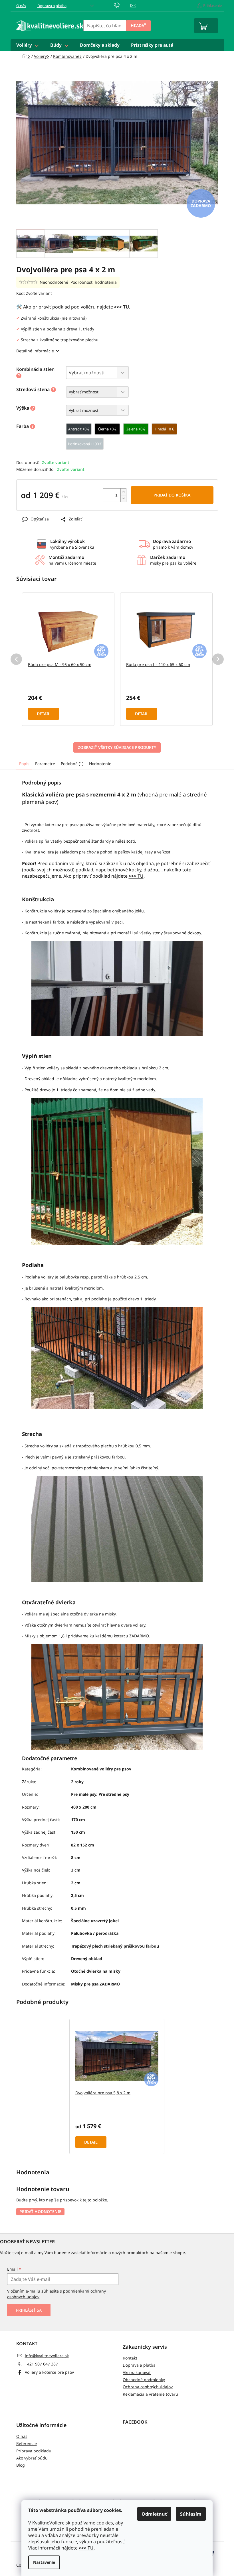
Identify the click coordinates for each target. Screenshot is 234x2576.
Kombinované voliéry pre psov (101, 1769)
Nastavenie (44, 2562)
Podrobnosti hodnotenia (94, 282)
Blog (21, 2465)
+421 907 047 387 (41, 2364)
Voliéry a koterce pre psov (49, 2372)
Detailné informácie (35, 351)
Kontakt (130, 2358)
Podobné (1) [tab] (72, 764)
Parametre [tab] (45, 764)
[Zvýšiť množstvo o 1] (123, 492)
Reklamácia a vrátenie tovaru (150, 2394)
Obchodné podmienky (144, 2380)
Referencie (27, 2443)
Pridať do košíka (172, 495)
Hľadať (138, 25)
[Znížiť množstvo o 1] (123, 498)
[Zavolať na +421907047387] (122, 5)
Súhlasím (191, 2514)
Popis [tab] (24, 764)
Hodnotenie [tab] (100, 764)
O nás (21, 6)
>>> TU (86, 2548)
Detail (44, 714)
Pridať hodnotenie (40, 2212)
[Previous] (16, 659)
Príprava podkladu (34, 2451)
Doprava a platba (52, 6)
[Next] (218, 659)
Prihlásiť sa (29, 2310)
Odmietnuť (154, 2514)
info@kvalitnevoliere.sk (47, 2356)
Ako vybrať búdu (32, 2458)
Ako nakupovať (137, 2372)
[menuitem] (28, 45)
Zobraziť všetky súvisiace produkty (117, 747)
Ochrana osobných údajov (148, 2387)
